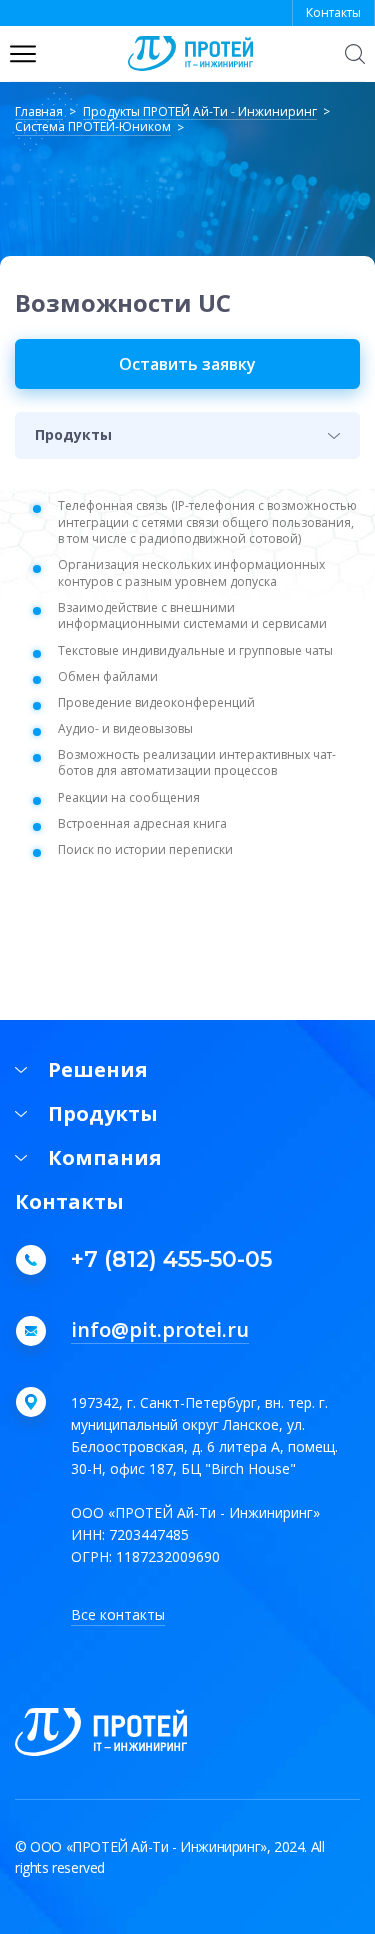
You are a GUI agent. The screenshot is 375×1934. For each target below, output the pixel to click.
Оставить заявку (187, 364)
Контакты (333, 12)
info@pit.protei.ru (160, 1331)
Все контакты (118, 1614)
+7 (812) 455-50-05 (171, 1260)
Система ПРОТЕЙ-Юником (93, 127)
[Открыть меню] (23, 54)
